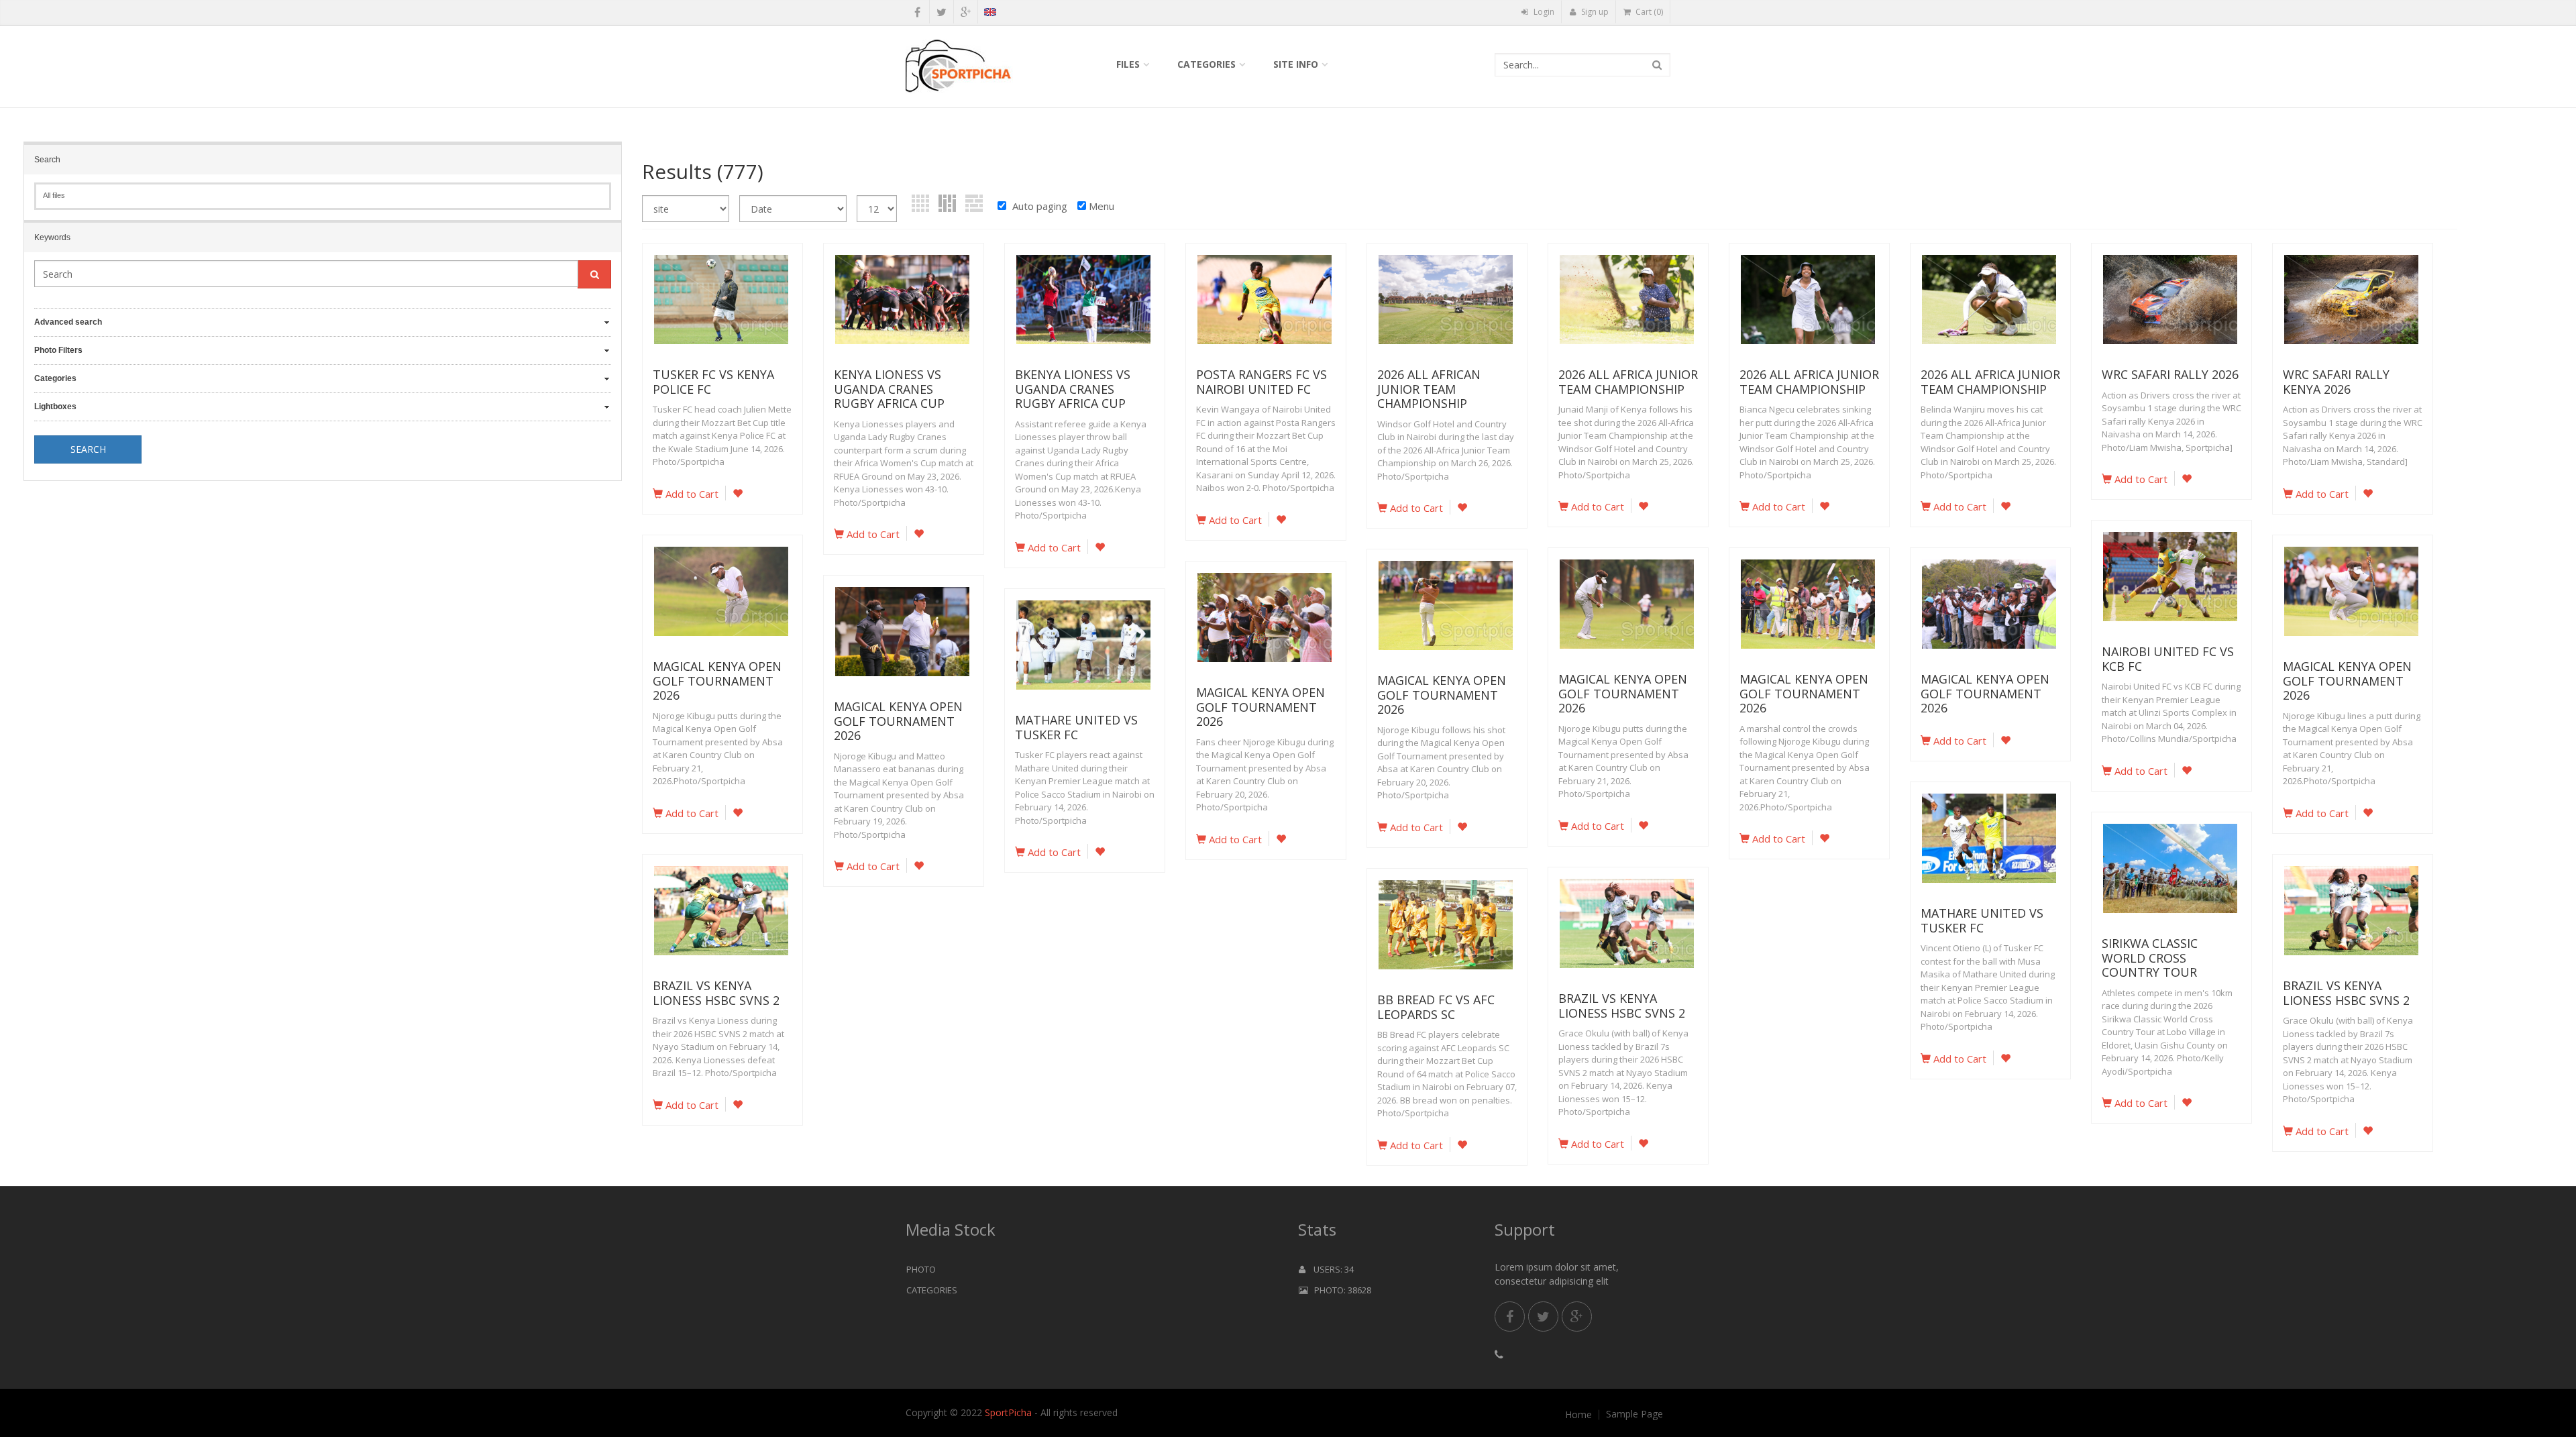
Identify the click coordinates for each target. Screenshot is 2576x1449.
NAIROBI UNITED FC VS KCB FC (2168, 659)
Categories (1206, 64)
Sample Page (1634, 1414)
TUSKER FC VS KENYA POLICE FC (713, 382)
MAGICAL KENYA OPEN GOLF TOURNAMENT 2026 (717, 681)
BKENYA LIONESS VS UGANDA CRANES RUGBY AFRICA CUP (1073, 389)
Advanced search (68, 322)
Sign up (1594, 12)
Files (1128, 64)
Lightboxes (55, 407)
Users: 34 (1330, 1269)
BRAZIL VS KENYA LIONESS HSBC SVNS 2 (716, 993)
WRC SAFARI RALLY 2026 (2170, 374)
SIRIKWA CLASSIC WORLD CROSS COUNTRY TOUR (2150, 958)
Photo (921, 1269)
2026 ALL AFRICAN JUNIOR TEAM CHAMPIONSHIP (1429, 389)
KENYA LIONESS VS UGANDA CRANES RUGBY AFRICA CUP (889, 389)
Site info (1296, 64)
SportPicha (1008, 1412)
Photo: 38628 (1340, 1290)
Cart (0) (1648, 12)
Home (1578, 1415)
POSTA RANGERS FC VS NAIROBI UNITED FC (1262, 382)
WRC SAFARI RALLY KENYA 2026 (2336, 382)
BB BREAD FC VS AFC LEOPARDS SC (1436, 1007)
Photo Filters (58, 350)
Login (1543, 12)
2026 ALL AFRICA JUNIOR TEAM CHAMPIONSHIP (1628, 382)
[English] (990, 14)
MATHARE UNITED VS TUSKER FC (1076, 727)
